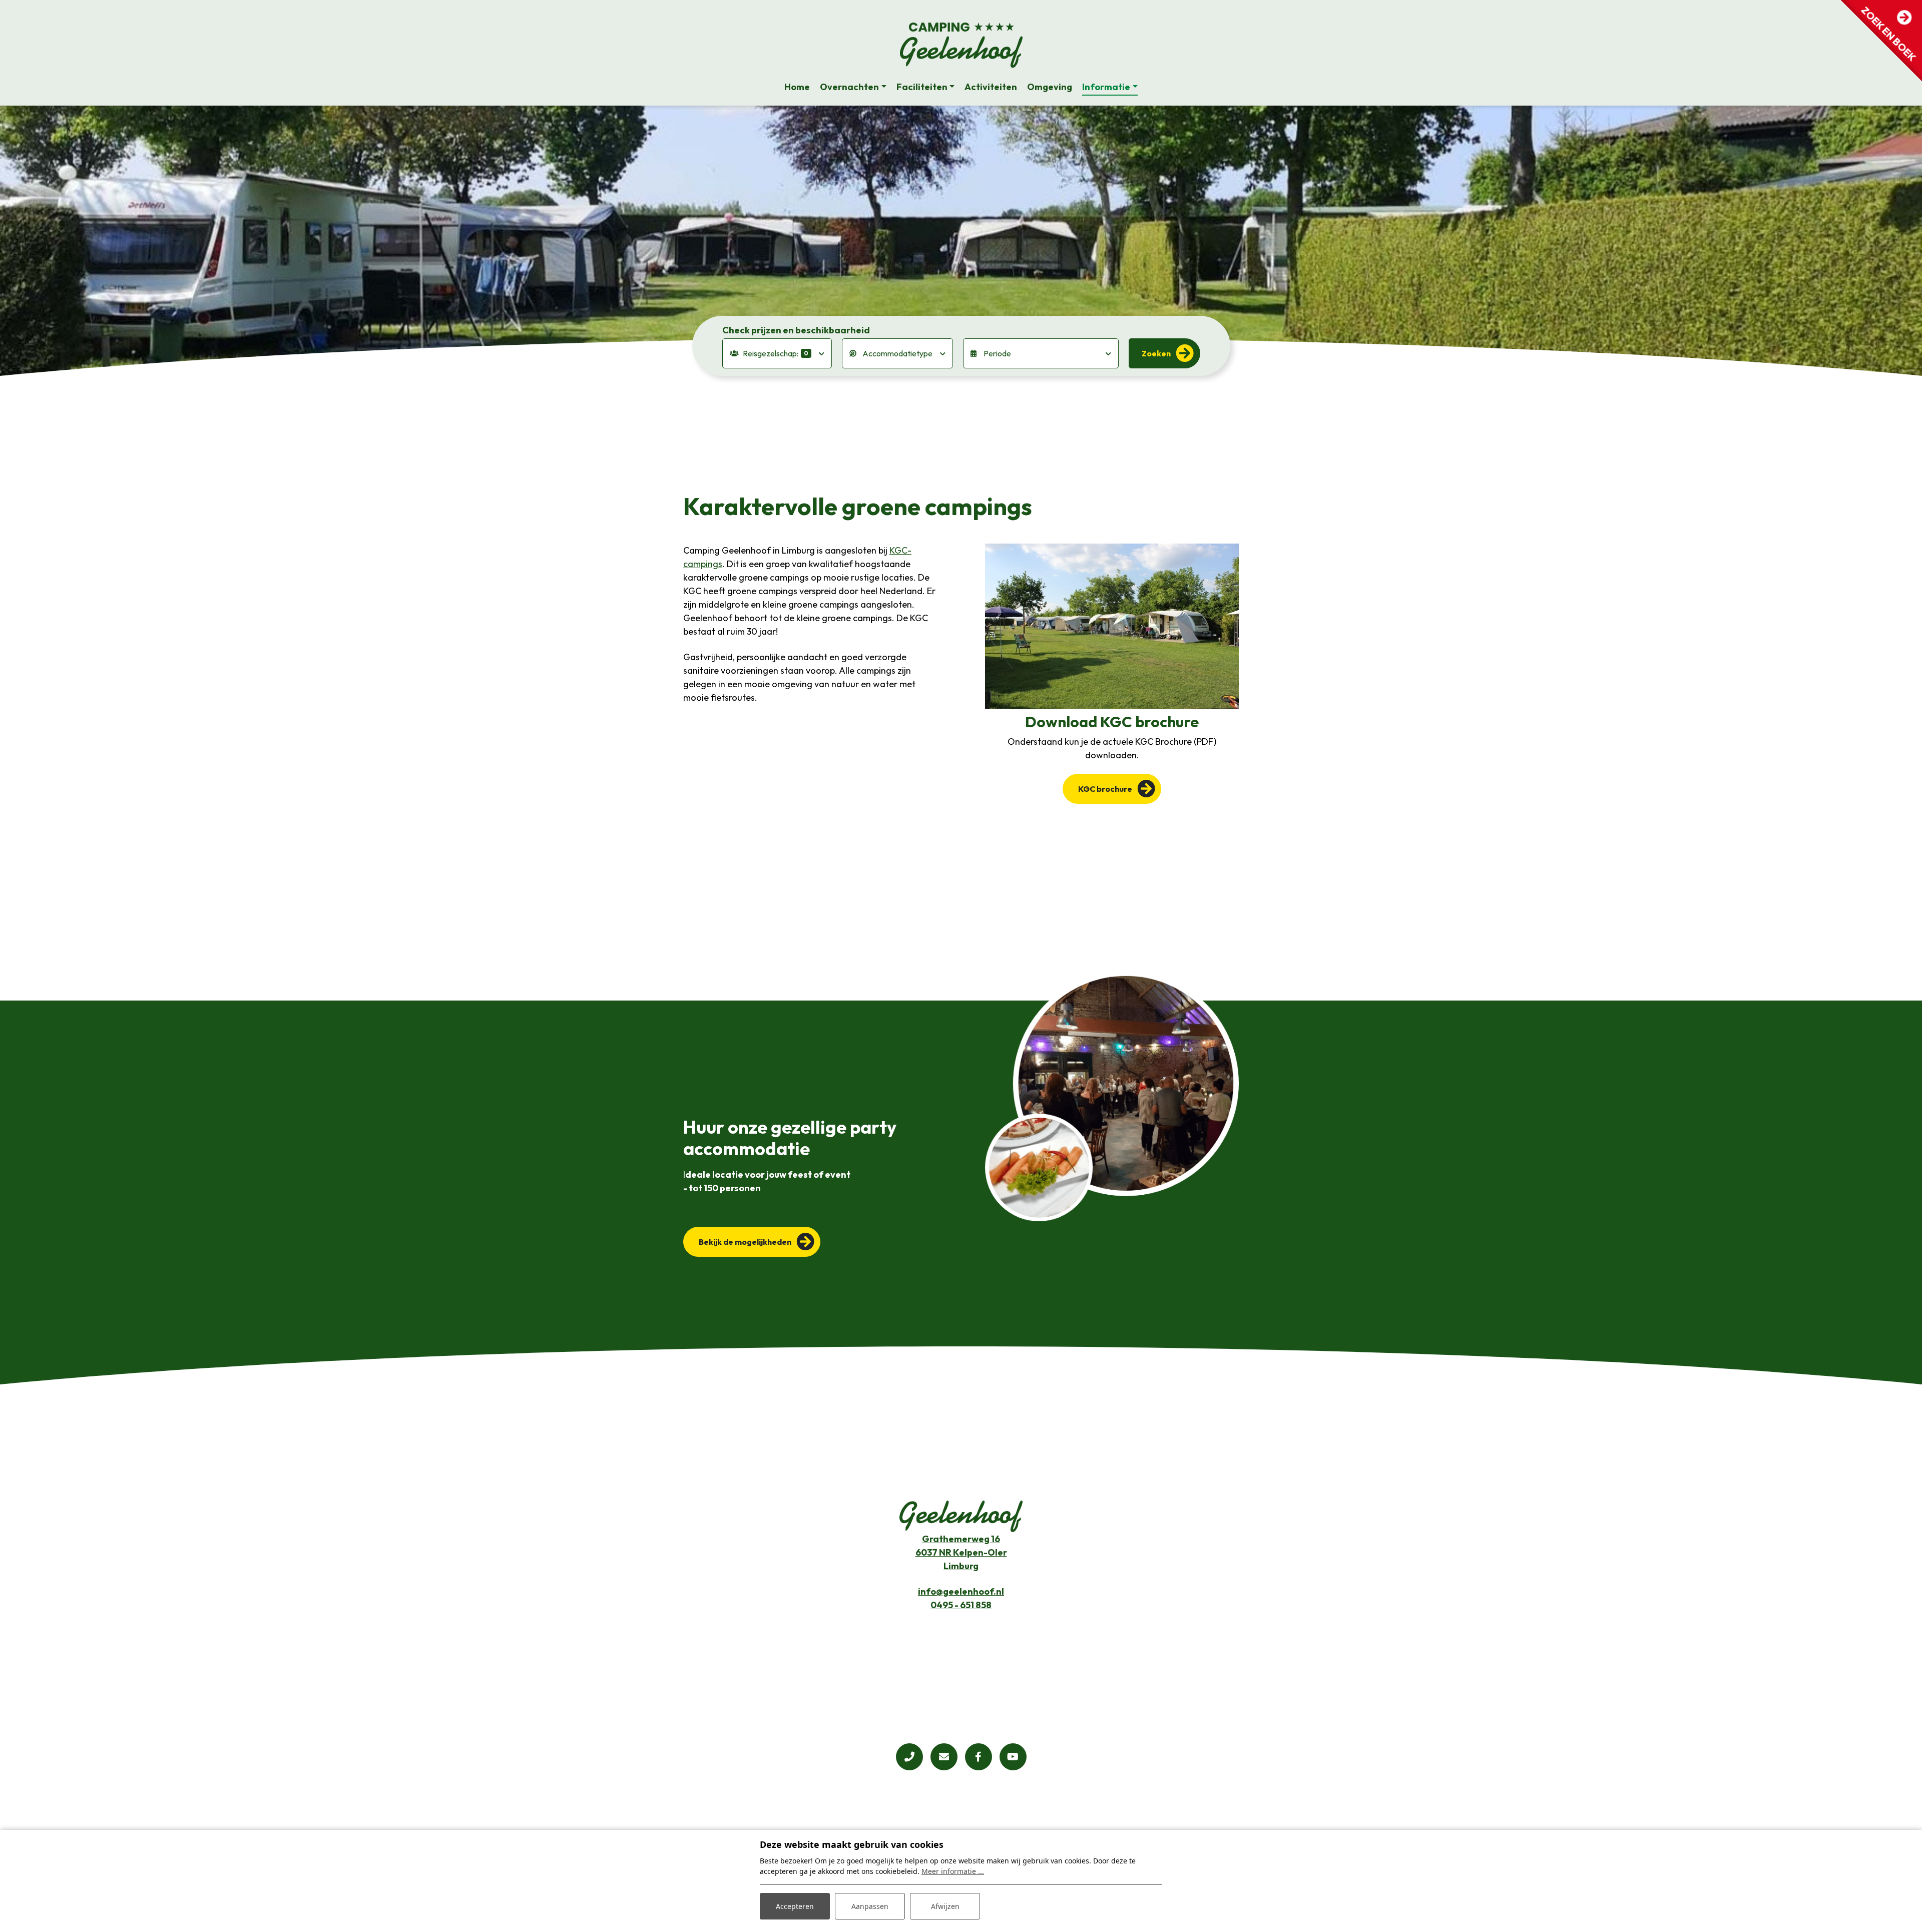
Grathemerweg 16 (961, 1539)
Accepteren (795, 1906)
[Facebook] (979, 1757)
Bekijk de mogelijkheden (745, 1242)
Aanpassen (870, 1906)
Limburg (961, 1566)
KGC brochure (1105, 789)
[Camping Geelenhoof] (961, 46)
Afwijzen (945, 1906)
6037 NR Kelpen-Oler (961, 1552)
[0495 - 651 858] (909, 1757)
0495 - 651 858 (961, 1605)
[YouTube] (1013, 1757)
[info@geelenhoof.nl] (944, 1757)
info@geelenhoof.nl (961, 1591)
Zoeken (1156, 353)
